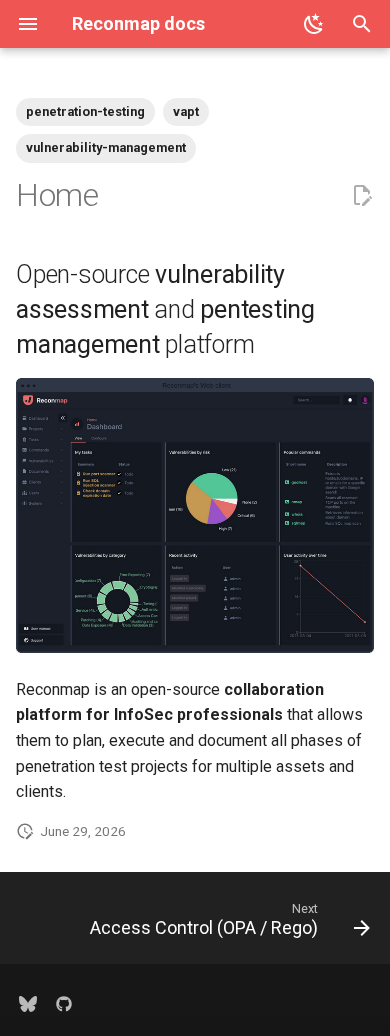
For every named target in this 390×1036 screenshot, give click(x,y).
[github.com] (64, 1004)
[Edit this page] (362, 196)
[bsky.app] (28, 1004)
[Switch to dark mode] (314, 24)
